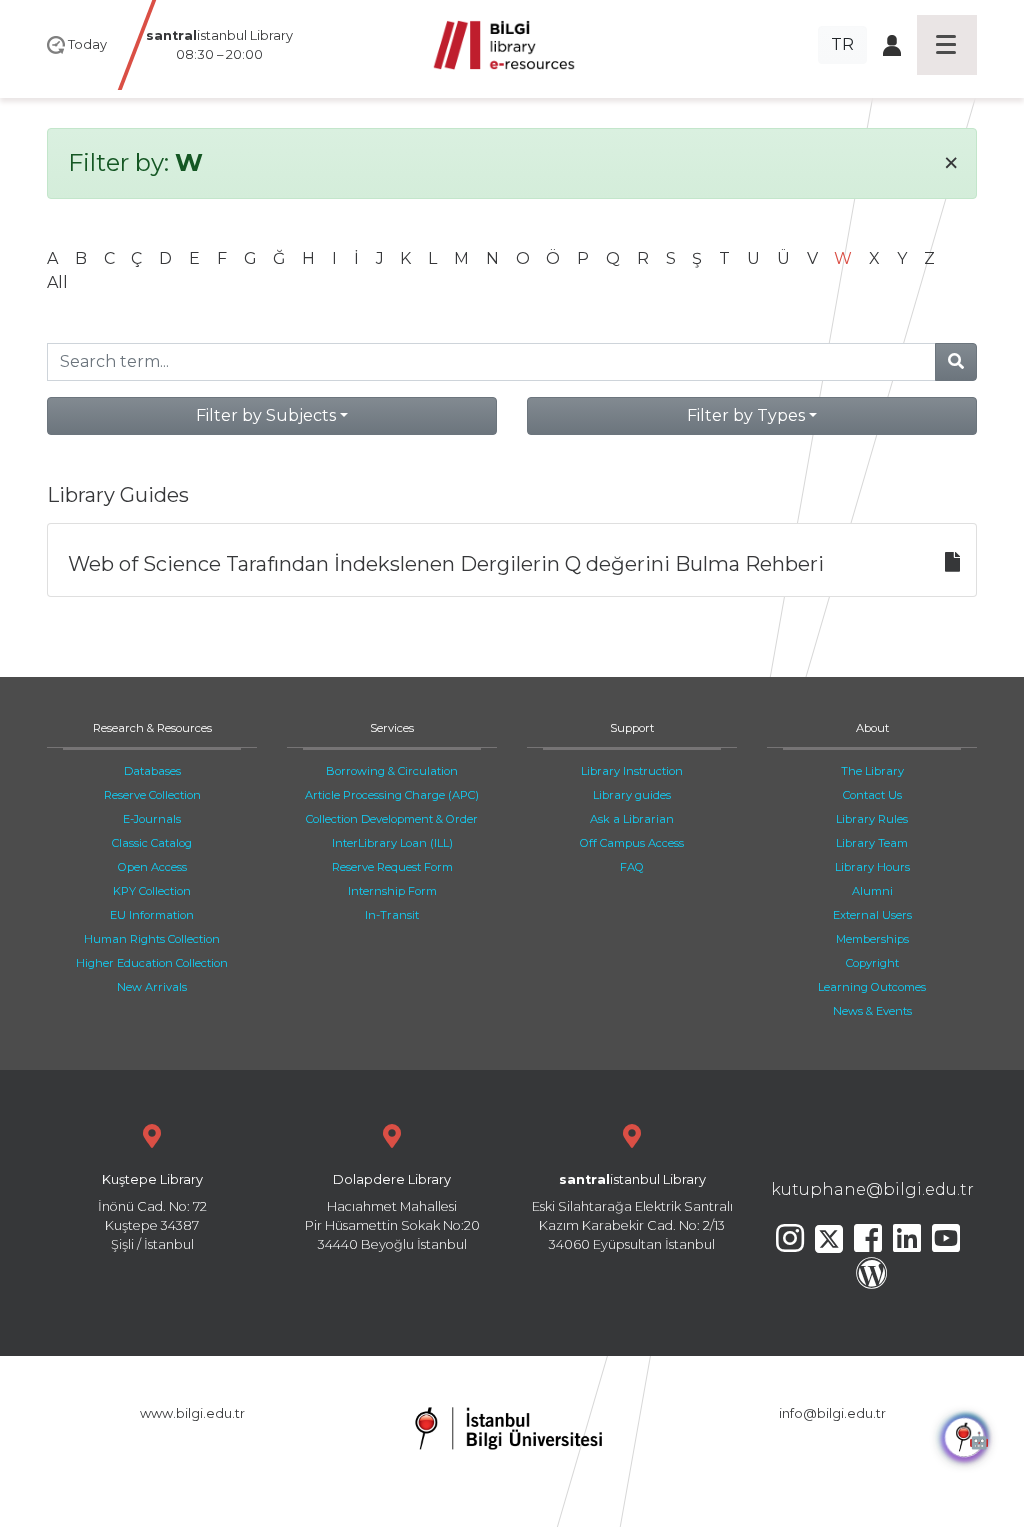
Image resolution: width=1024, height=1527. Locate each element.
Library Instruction (632, 771)
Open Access (152, 867)
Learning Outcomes (872, 987)
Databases (152, 771)
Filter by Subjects (266, 415)
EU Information (152, 915)
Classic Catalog (152, 843)
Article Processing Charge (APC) (392, 795)
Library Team (872, 843)
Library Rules (872, 819)
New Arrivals (152, 987)
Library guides (632, 795)
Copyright (872, 963)
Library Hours (872, 867)
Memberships (872, 939)
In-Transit (392, 915)
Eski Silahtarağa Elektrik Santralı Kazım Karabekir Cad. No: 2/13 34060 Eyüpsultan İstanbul (632, 1212)
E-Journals (152, 819)
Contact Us (872, 795)
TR (842, 44)
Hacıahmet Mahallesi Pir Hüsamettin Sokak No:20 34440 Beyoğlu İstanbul (392, 1212)
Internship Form (392, 891)
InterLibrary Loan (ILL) (392, 843)
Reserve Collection (152, 795)
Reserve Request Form (392, 867)
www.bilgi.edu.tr (192, 1413)
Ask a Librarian (632, 819)
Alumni (872, 891)
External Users (872, 915)
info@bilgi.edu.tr (832, 1413)
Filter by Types (746, 415)
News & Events (872, 1011)
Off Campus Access (632, 843)
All (57, 282)
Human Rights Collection (152, 939)
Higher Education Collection (152, 963)
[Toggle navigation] (947, 45)
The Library (872, 771)
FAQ (632, 867)
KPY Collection (152, 891)
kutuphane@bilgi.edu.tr (872, 1189)
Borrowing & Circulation (392, 771)
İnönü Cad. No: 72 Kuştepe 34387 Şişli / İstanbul (152, 1212)
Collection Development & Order (392, 819)
